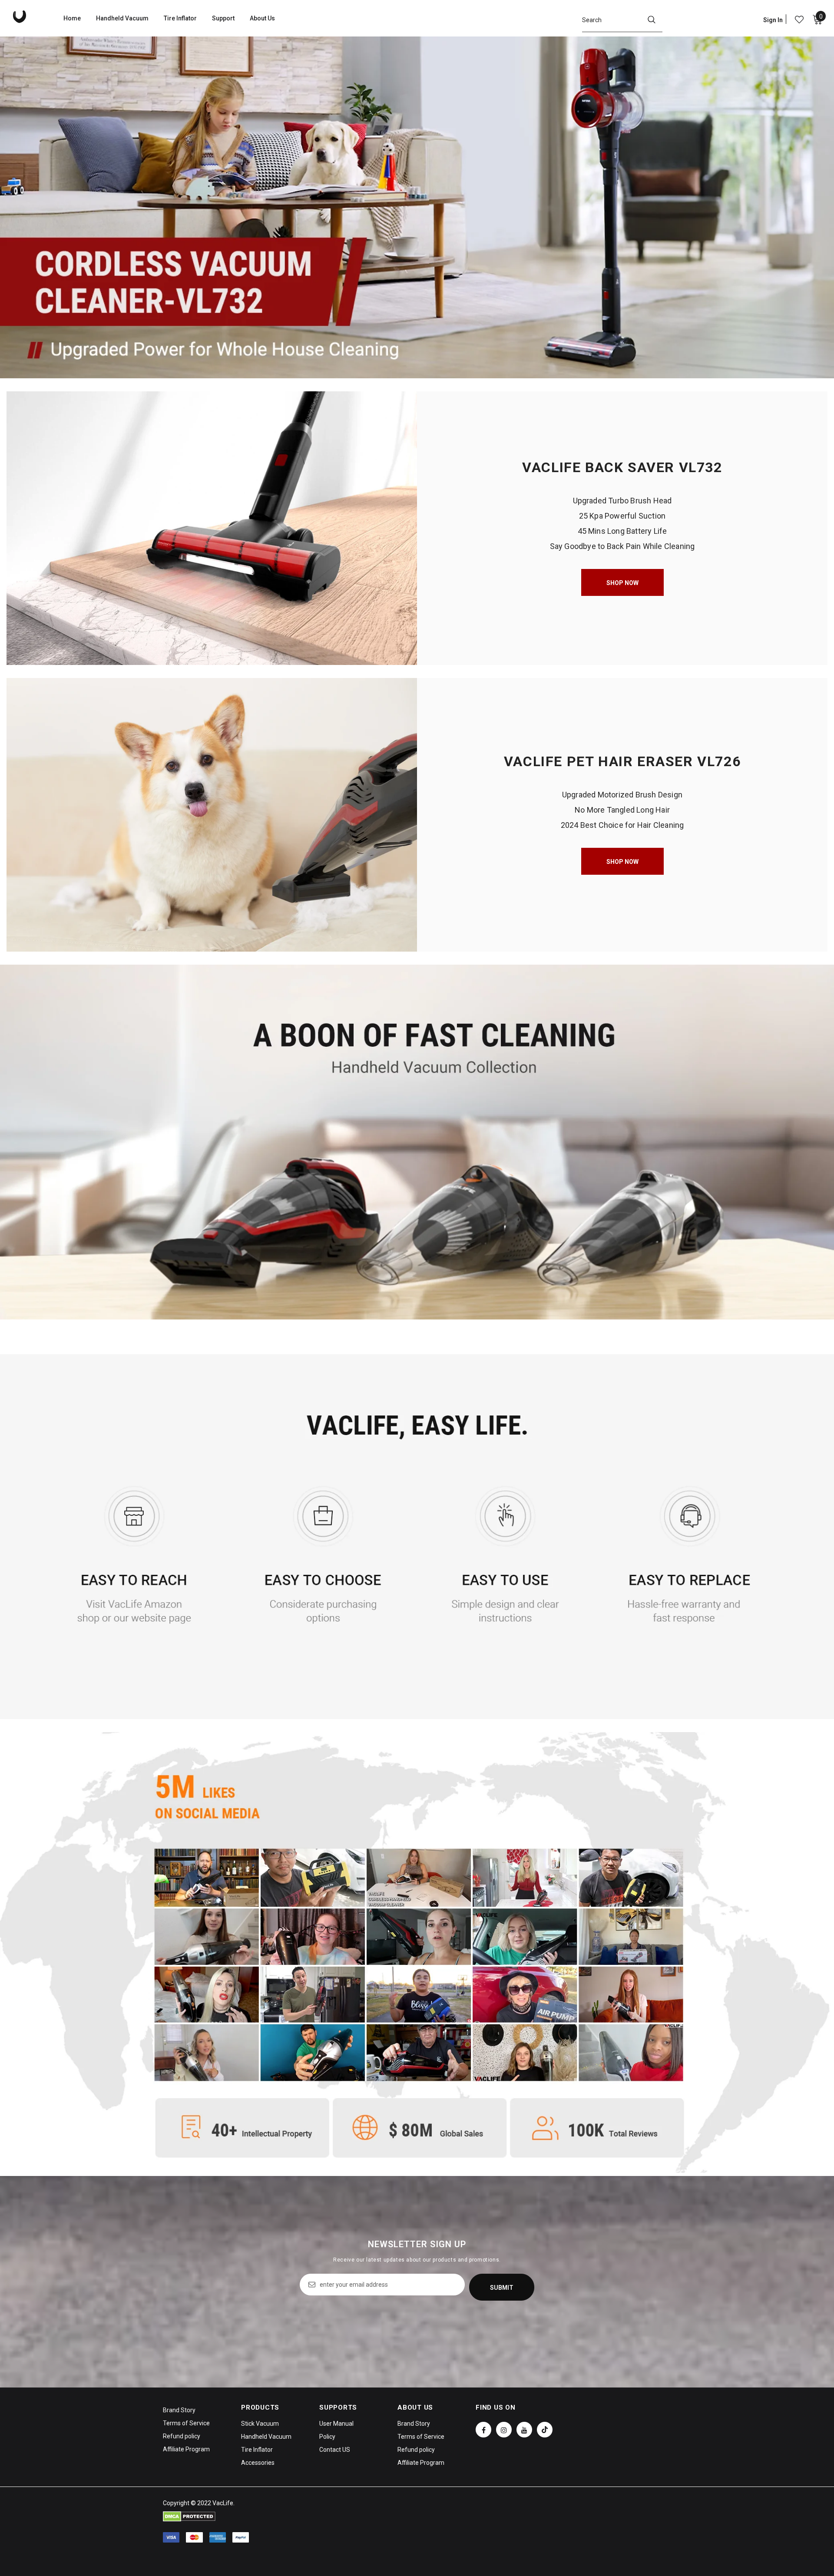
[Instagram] (504, 2430)
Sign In (773, 20)
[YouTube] (524, 2430)
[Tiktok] (545, 2430)
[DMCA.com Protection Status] (189, 2516)
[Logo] (31, 17)
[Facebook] (483, 2430)
